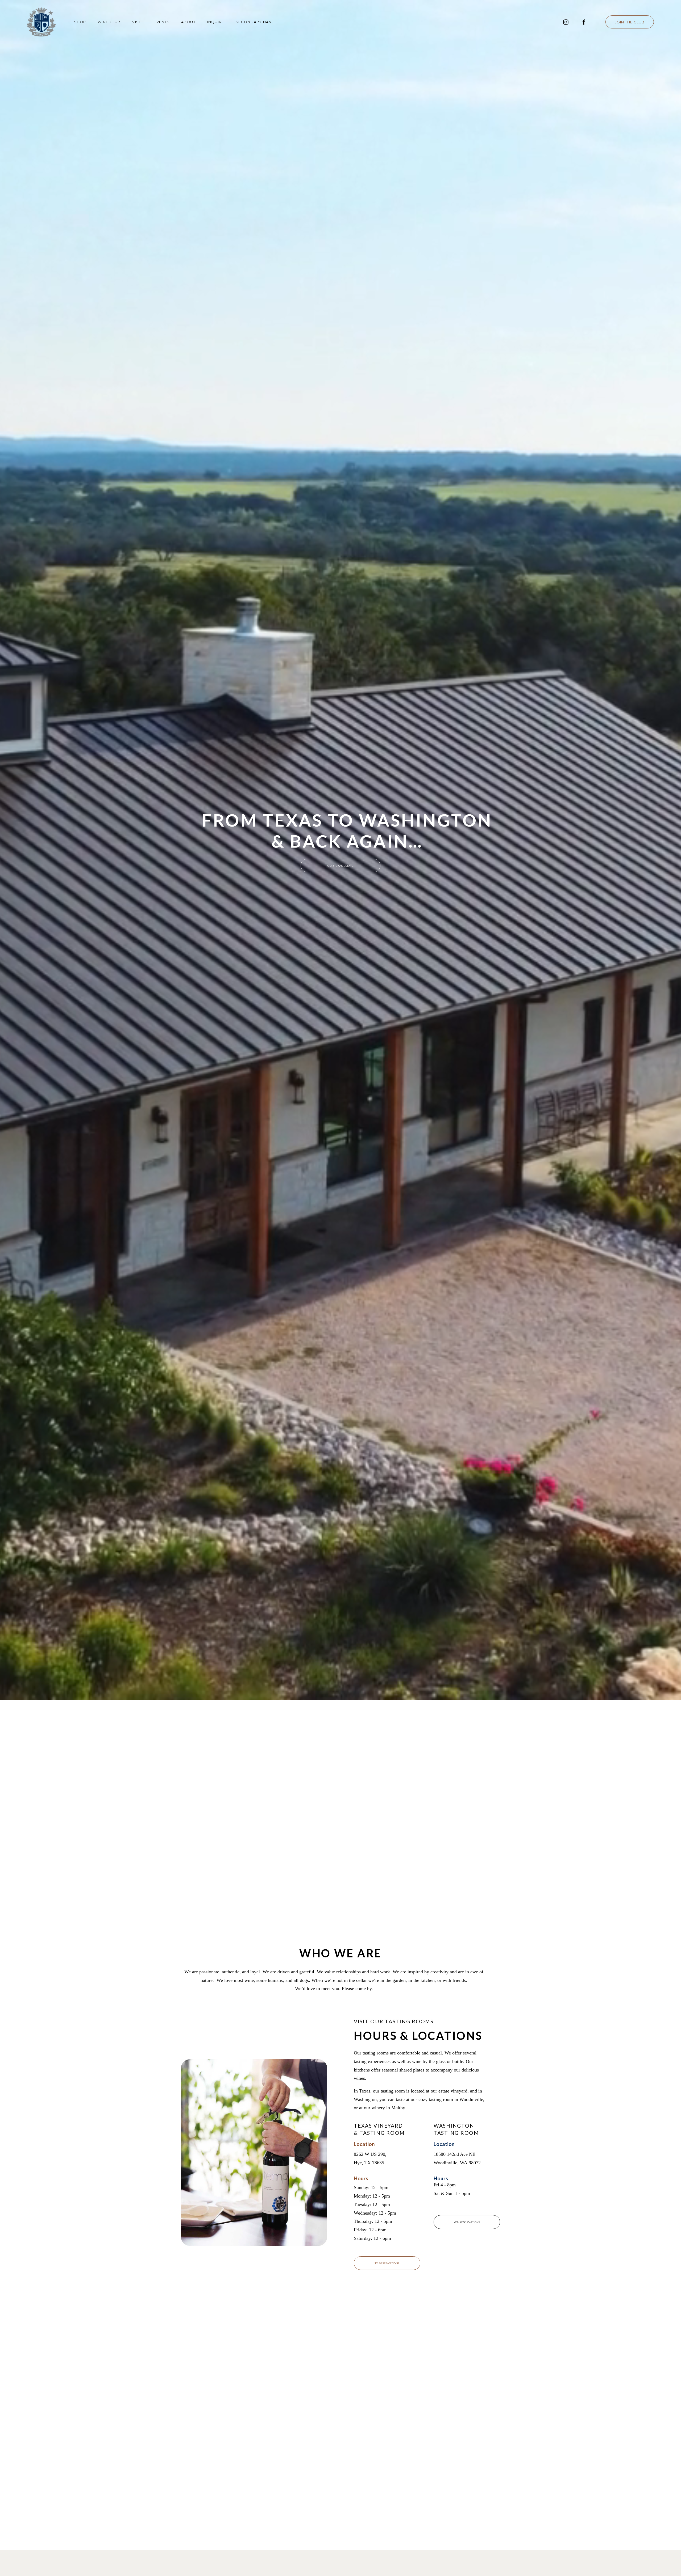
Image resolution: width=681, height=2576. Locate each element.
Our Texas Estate (340, 866)
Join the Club (630, 22)
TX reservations (387, 2263)
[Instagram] (566, 22)
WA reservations (467, 2222)
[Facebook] (584, 22)
